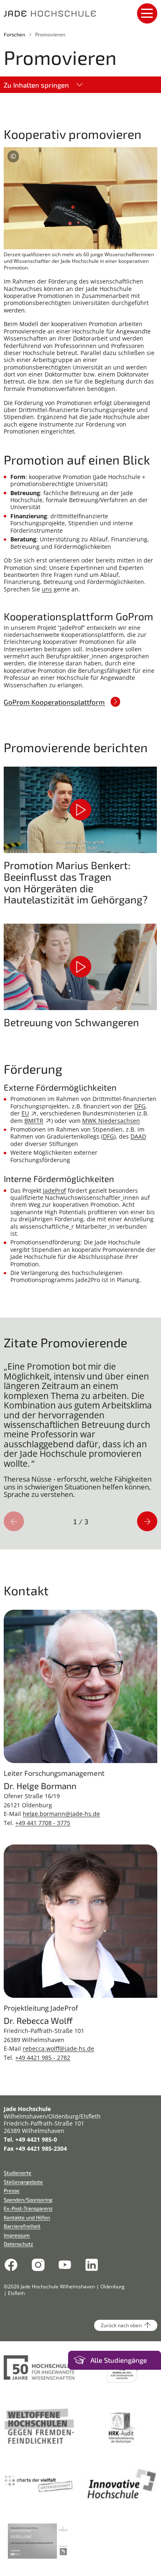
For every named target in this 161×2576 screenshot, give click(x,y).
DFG (140, 1106)
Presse (12, 2190)
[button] (80, 810)
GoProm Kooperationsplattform (54, 702)
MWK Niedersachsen (111, 1121)
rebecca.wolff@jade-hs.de (58, 2048)
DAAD (138, 1136)
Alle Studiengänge (119, 2360)
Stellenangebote (23, 2182)
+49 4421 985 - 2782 (43, 2058)
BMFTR (34, 1121)
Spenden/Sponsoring (28, 2199)
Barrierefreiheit (22, 2226)
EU (25, 1113)
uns (47, 589)
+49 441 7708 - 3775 (43, 1823)
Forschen (14, 34)
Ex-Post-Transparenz (28, 2208)
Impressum (17, 2235)
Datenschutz (18, 2244)
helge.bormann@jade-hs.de (61, 1814)
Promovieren (50, 34)
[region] (80, 1433)
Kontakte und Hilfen (27, 2217)
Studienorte (18, 2173)
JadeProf (54, 1190)
